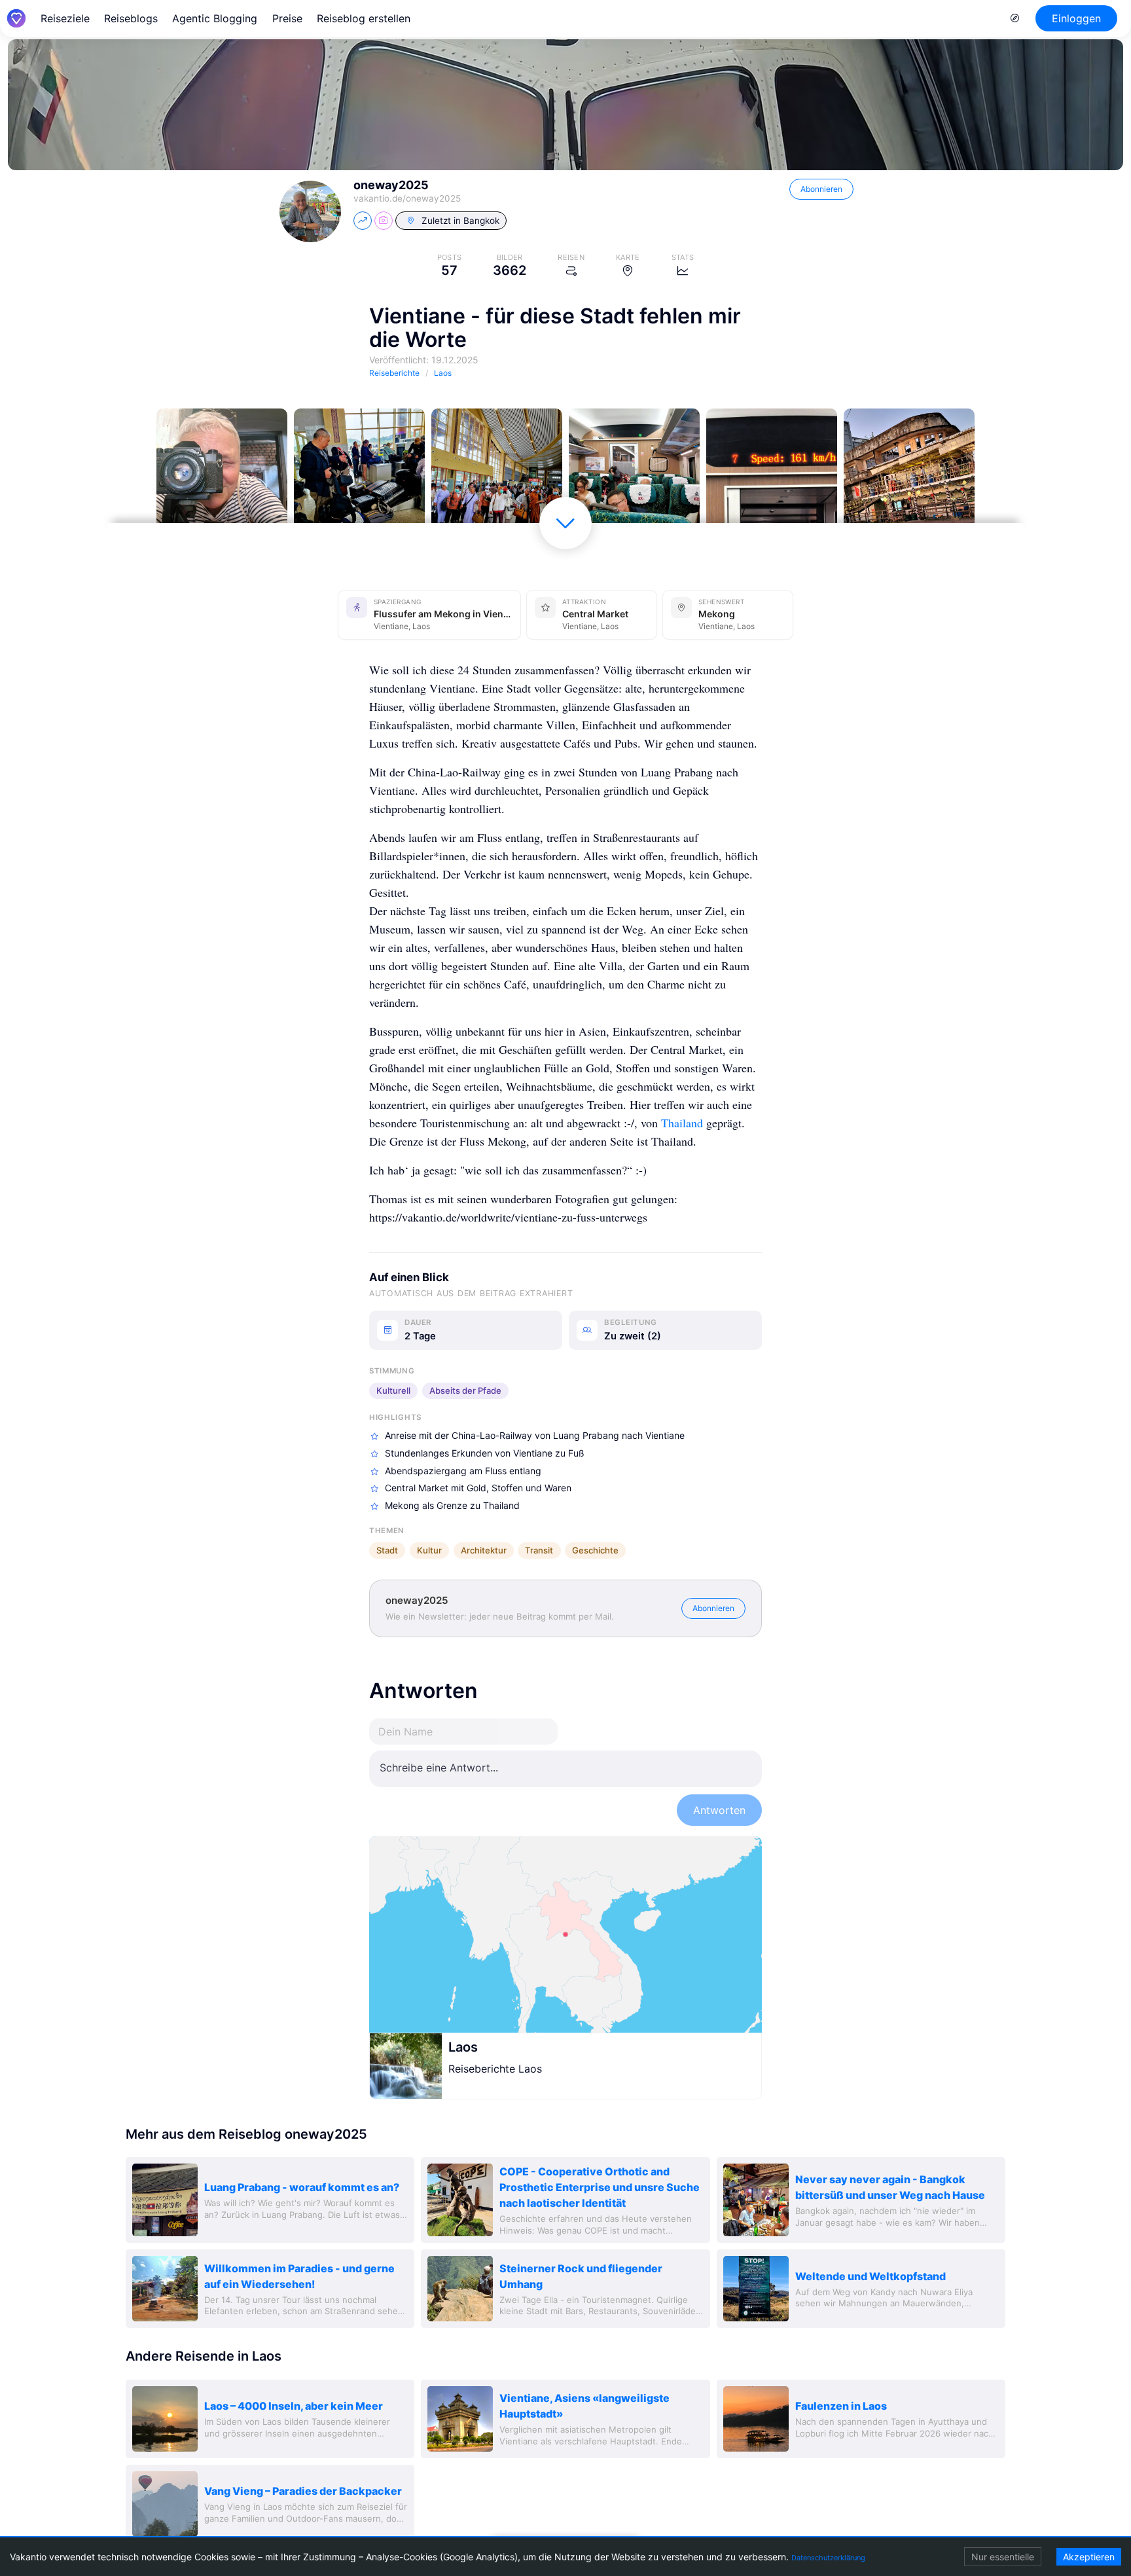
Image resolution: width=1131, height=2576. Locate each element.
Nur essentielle (1003, 2557)
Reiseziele (65, 18)
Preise (287, 18)
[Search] (1015, 18)
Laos (463, 2047)
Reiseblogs (131, 18)
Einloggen (1076, 18)
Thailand (682, 1123)
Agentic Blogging (215, 18)
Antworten (719, 1810)
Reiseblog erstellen (364, 18)
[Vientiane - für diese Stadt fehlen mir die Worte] (222, 474)
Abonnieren (821, 189)
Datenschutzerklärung (828, 2558)
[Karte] (565, 1934)
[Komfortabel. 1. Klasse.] (634, 474)
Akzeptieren (1089, 2557)
